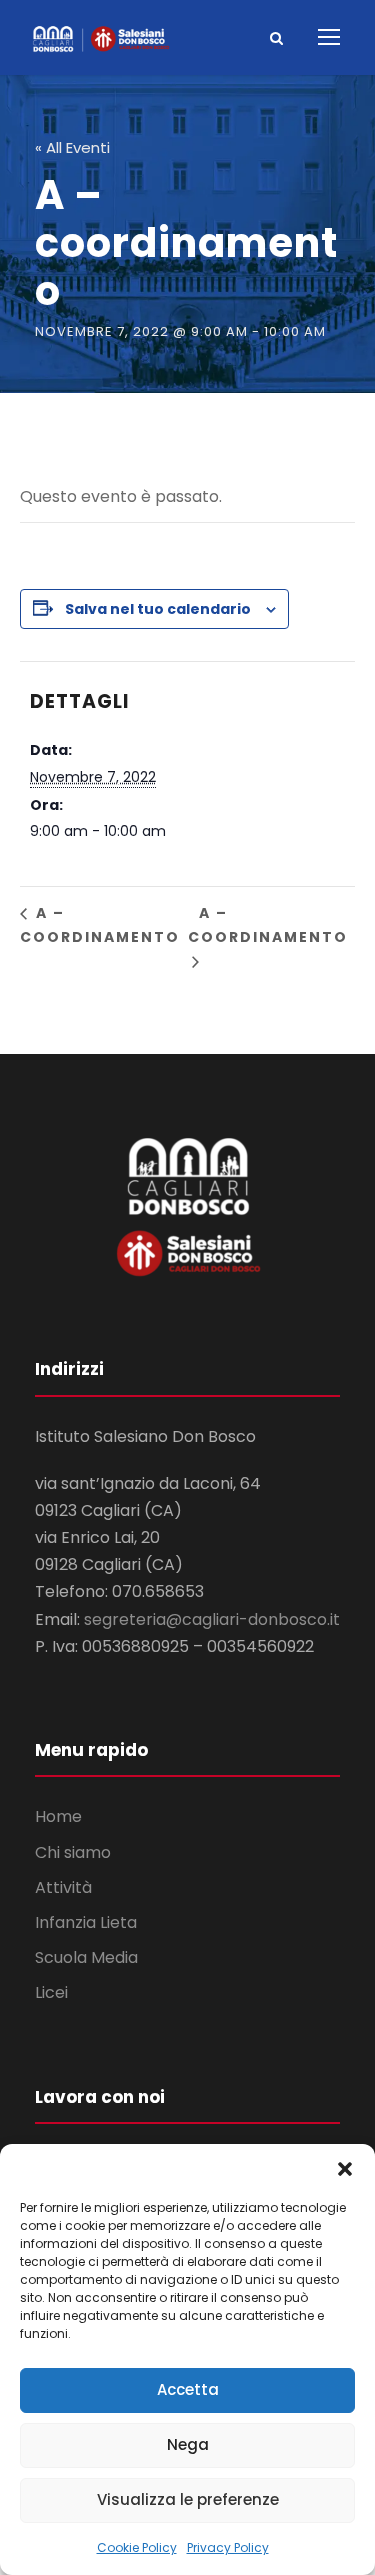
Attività (63, 1887)
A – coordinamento (100, 925)
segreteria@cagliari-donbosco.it (212, 1619)
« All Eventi (72, 147)
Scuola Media (86, 1957)
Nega (188, 2444)
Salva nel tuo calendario (158, 609)
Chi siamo (73, 1852)
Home (58, 1816)
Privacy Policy (228, 2547)
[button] (345, 2169)
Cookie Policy (137, 2547)
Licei (51, 1992)
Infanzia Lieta (86, 1922)
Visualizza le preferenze (188, 2499)
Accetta (188, 2389)
